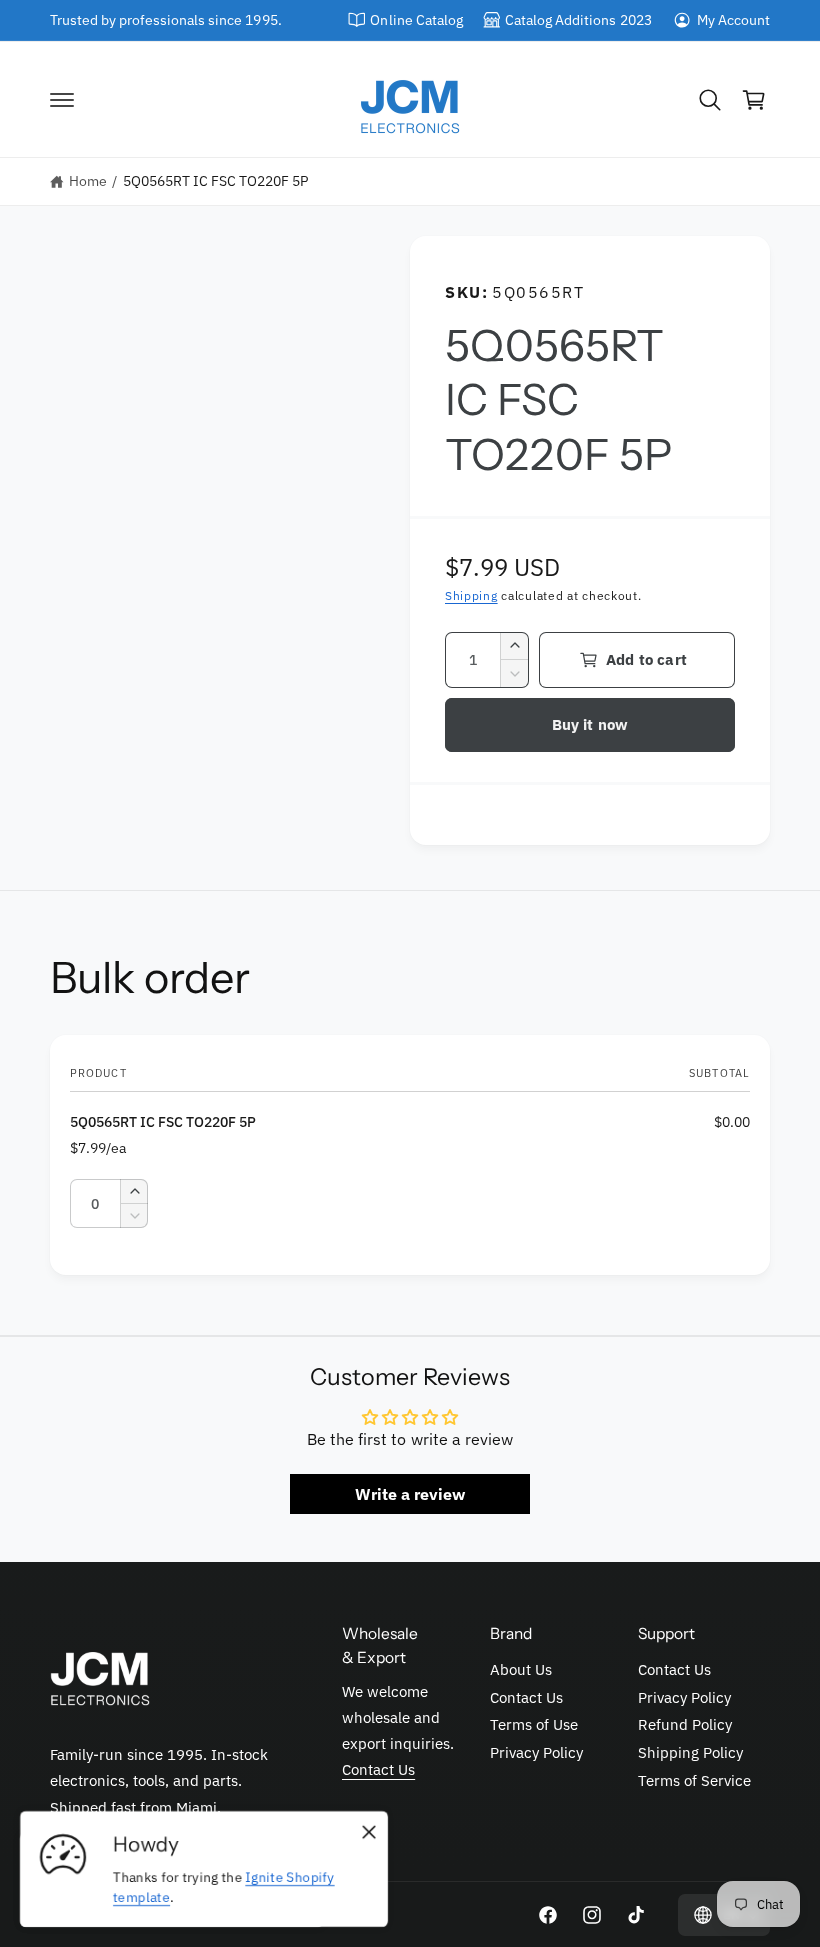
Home (88, 181)
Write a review (410, 1494)
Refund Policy (685, 1724)
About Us (521, 1669)
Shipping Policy (690, 1752)
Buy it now (590, 724)
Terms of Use (534, 1724)
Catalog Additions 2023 (578, 20)
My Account (733, 20)
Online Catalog (416, 20)
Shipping (471, 595)
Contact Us (378, 1769)
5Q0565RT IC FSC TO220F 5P (215, 181)
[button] (62, 100)
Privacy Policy (536, 1752)
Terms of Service (694, 1780)
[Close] (369, 1832)
